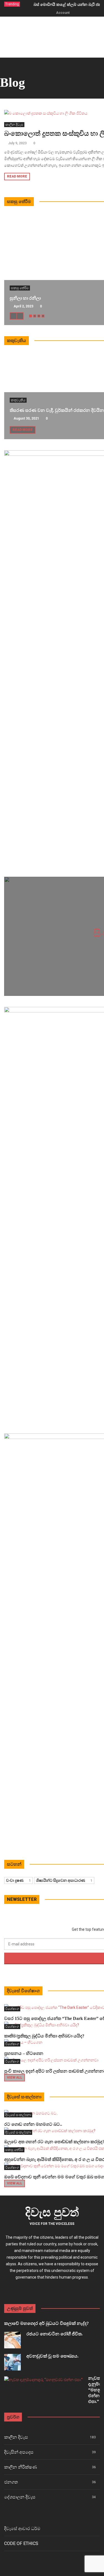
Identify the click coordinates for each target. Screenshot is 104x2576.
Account (63, 13)
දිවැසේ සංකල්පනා (18, 2115)
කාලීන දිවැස (14, 125)
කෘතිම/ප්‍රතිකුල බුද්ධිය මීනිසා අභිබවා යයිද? (44, 2036)
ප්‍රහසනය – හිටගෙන (24, 2053)
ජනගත (11, 2482)
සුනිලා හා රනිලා (25, 298)
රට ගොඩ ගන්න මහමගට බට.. (33, 2124)
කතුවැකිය (18, 400)
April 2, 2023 (23, 306)
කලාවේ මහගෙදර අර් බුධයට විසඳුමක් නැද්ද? (46, 2323)
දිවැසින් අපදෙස (19, 2452)
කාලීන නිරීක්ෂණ (21, 2467)
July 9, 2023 (17, 143)
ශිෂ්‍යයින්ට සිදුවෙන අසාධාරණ (64, 1880)
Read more (17, 176)
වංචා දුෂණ (18, 1880)
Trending (12, 4)
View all (15, 2078)
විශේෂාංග (12, 2009)
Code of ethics (21, 2543)
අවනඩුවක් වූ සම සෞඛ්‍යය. (52, 2356)
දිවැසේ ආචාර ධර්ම (22, 2529)
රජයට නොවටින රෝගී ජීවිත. (54, 2334)
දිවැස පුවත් (52, 2212)
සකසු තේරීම (20, 288)
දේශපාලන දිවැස (20, 2497)
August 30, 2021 (26, 418)
